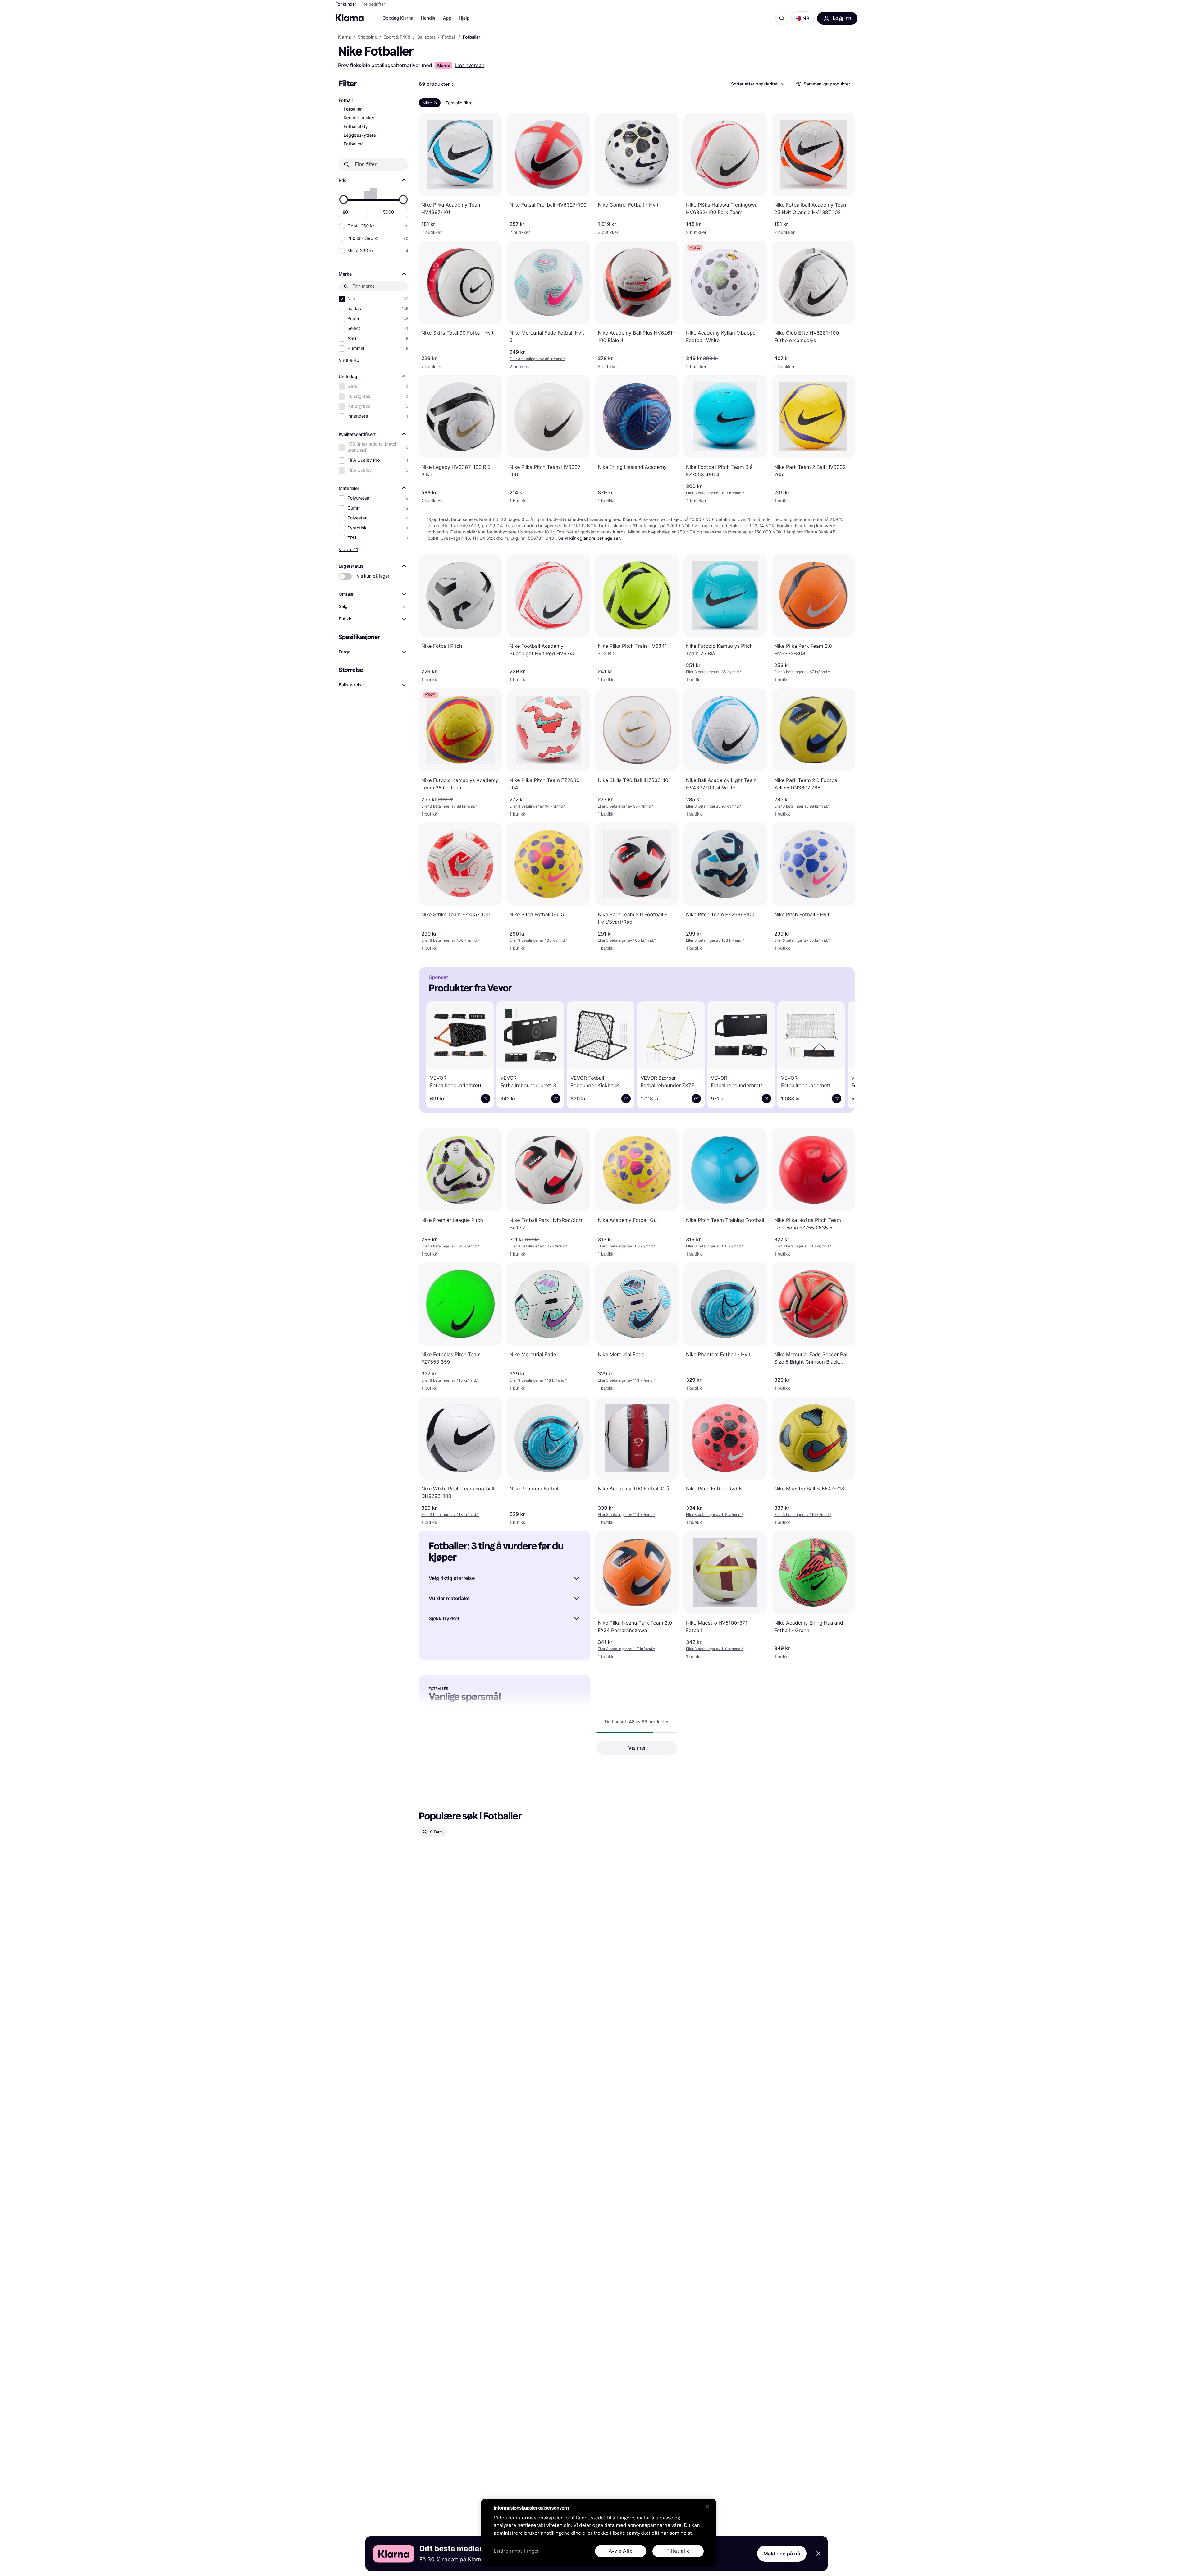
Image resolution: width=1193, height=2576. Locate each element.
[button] (803, 18)
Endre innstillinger (517, 2551)
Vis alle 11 (348, 549)
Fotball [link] (449, 37)
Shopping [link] (367, 37)
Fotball (346, 101)
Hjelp (464, 18)
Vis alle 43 (349, 360)
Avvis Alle (621, 2551)
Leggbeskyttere (360, 135)
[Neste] (841, 1054)
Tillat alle (678, 2551)
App (447, 18)
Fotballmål (354, 144)
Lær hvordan (470, 65)
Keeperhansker (359, 118)
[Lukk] (707, 2506)
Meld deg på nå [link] (782, 2554)
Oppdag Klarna (398, 18)
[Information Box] (454, 85)
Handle (428, 18)
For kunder (346, 4)
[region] (599, 2533)
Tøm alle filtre (459, 103)
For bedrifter (373, 4)
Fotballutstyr (357, 127)
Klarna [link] (344, 37)
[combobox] (757, 84)
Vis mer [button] (637, 1748)
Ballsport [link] (426, 37)
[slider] (344, 199)
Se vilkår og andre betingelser (589, 538)
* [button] (537, 359)
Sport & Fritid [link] (397, 37)
